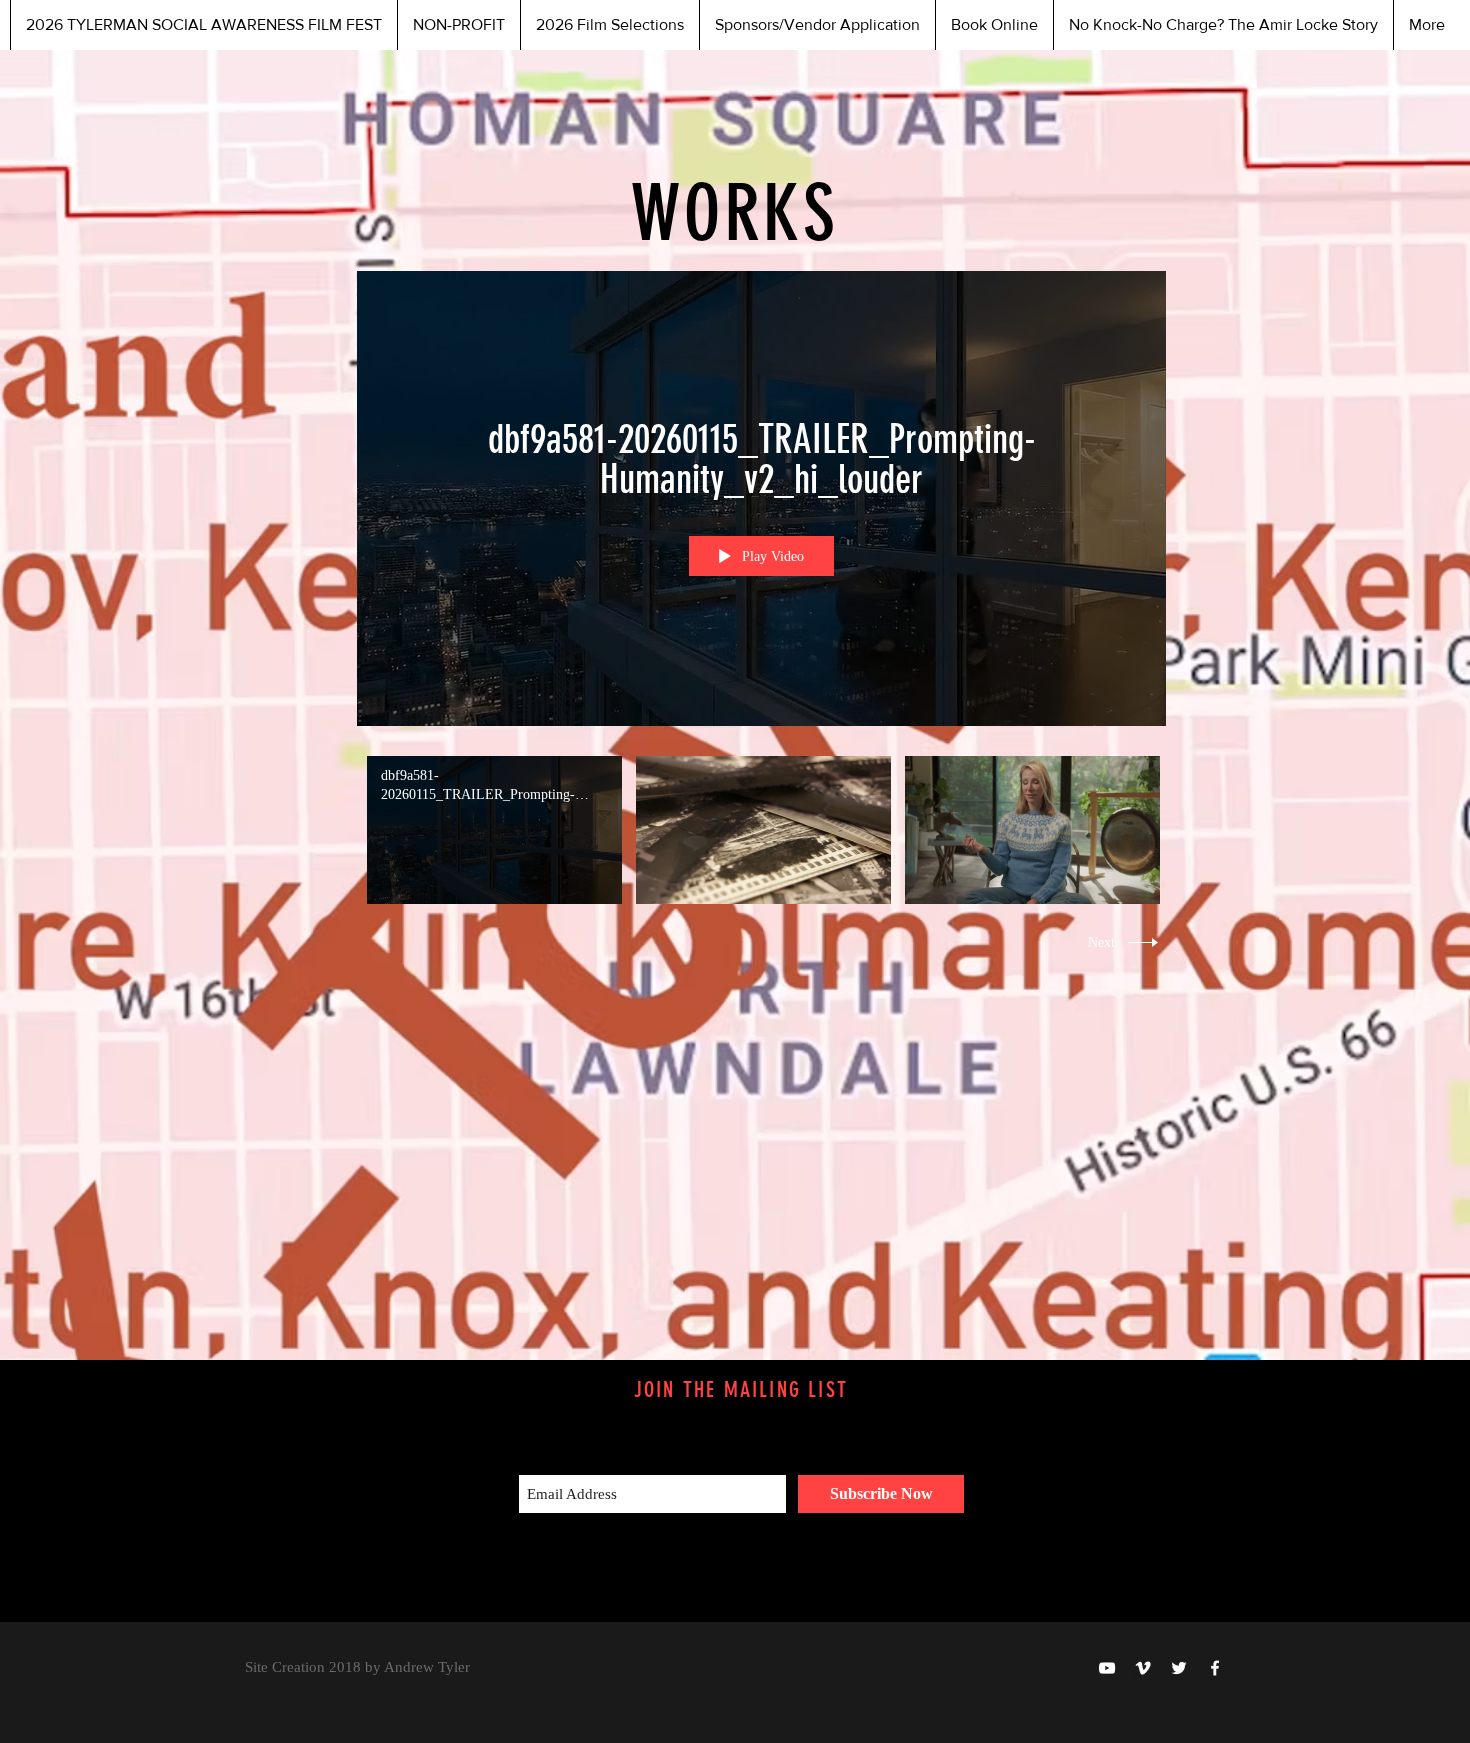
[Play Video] (494, 829)
